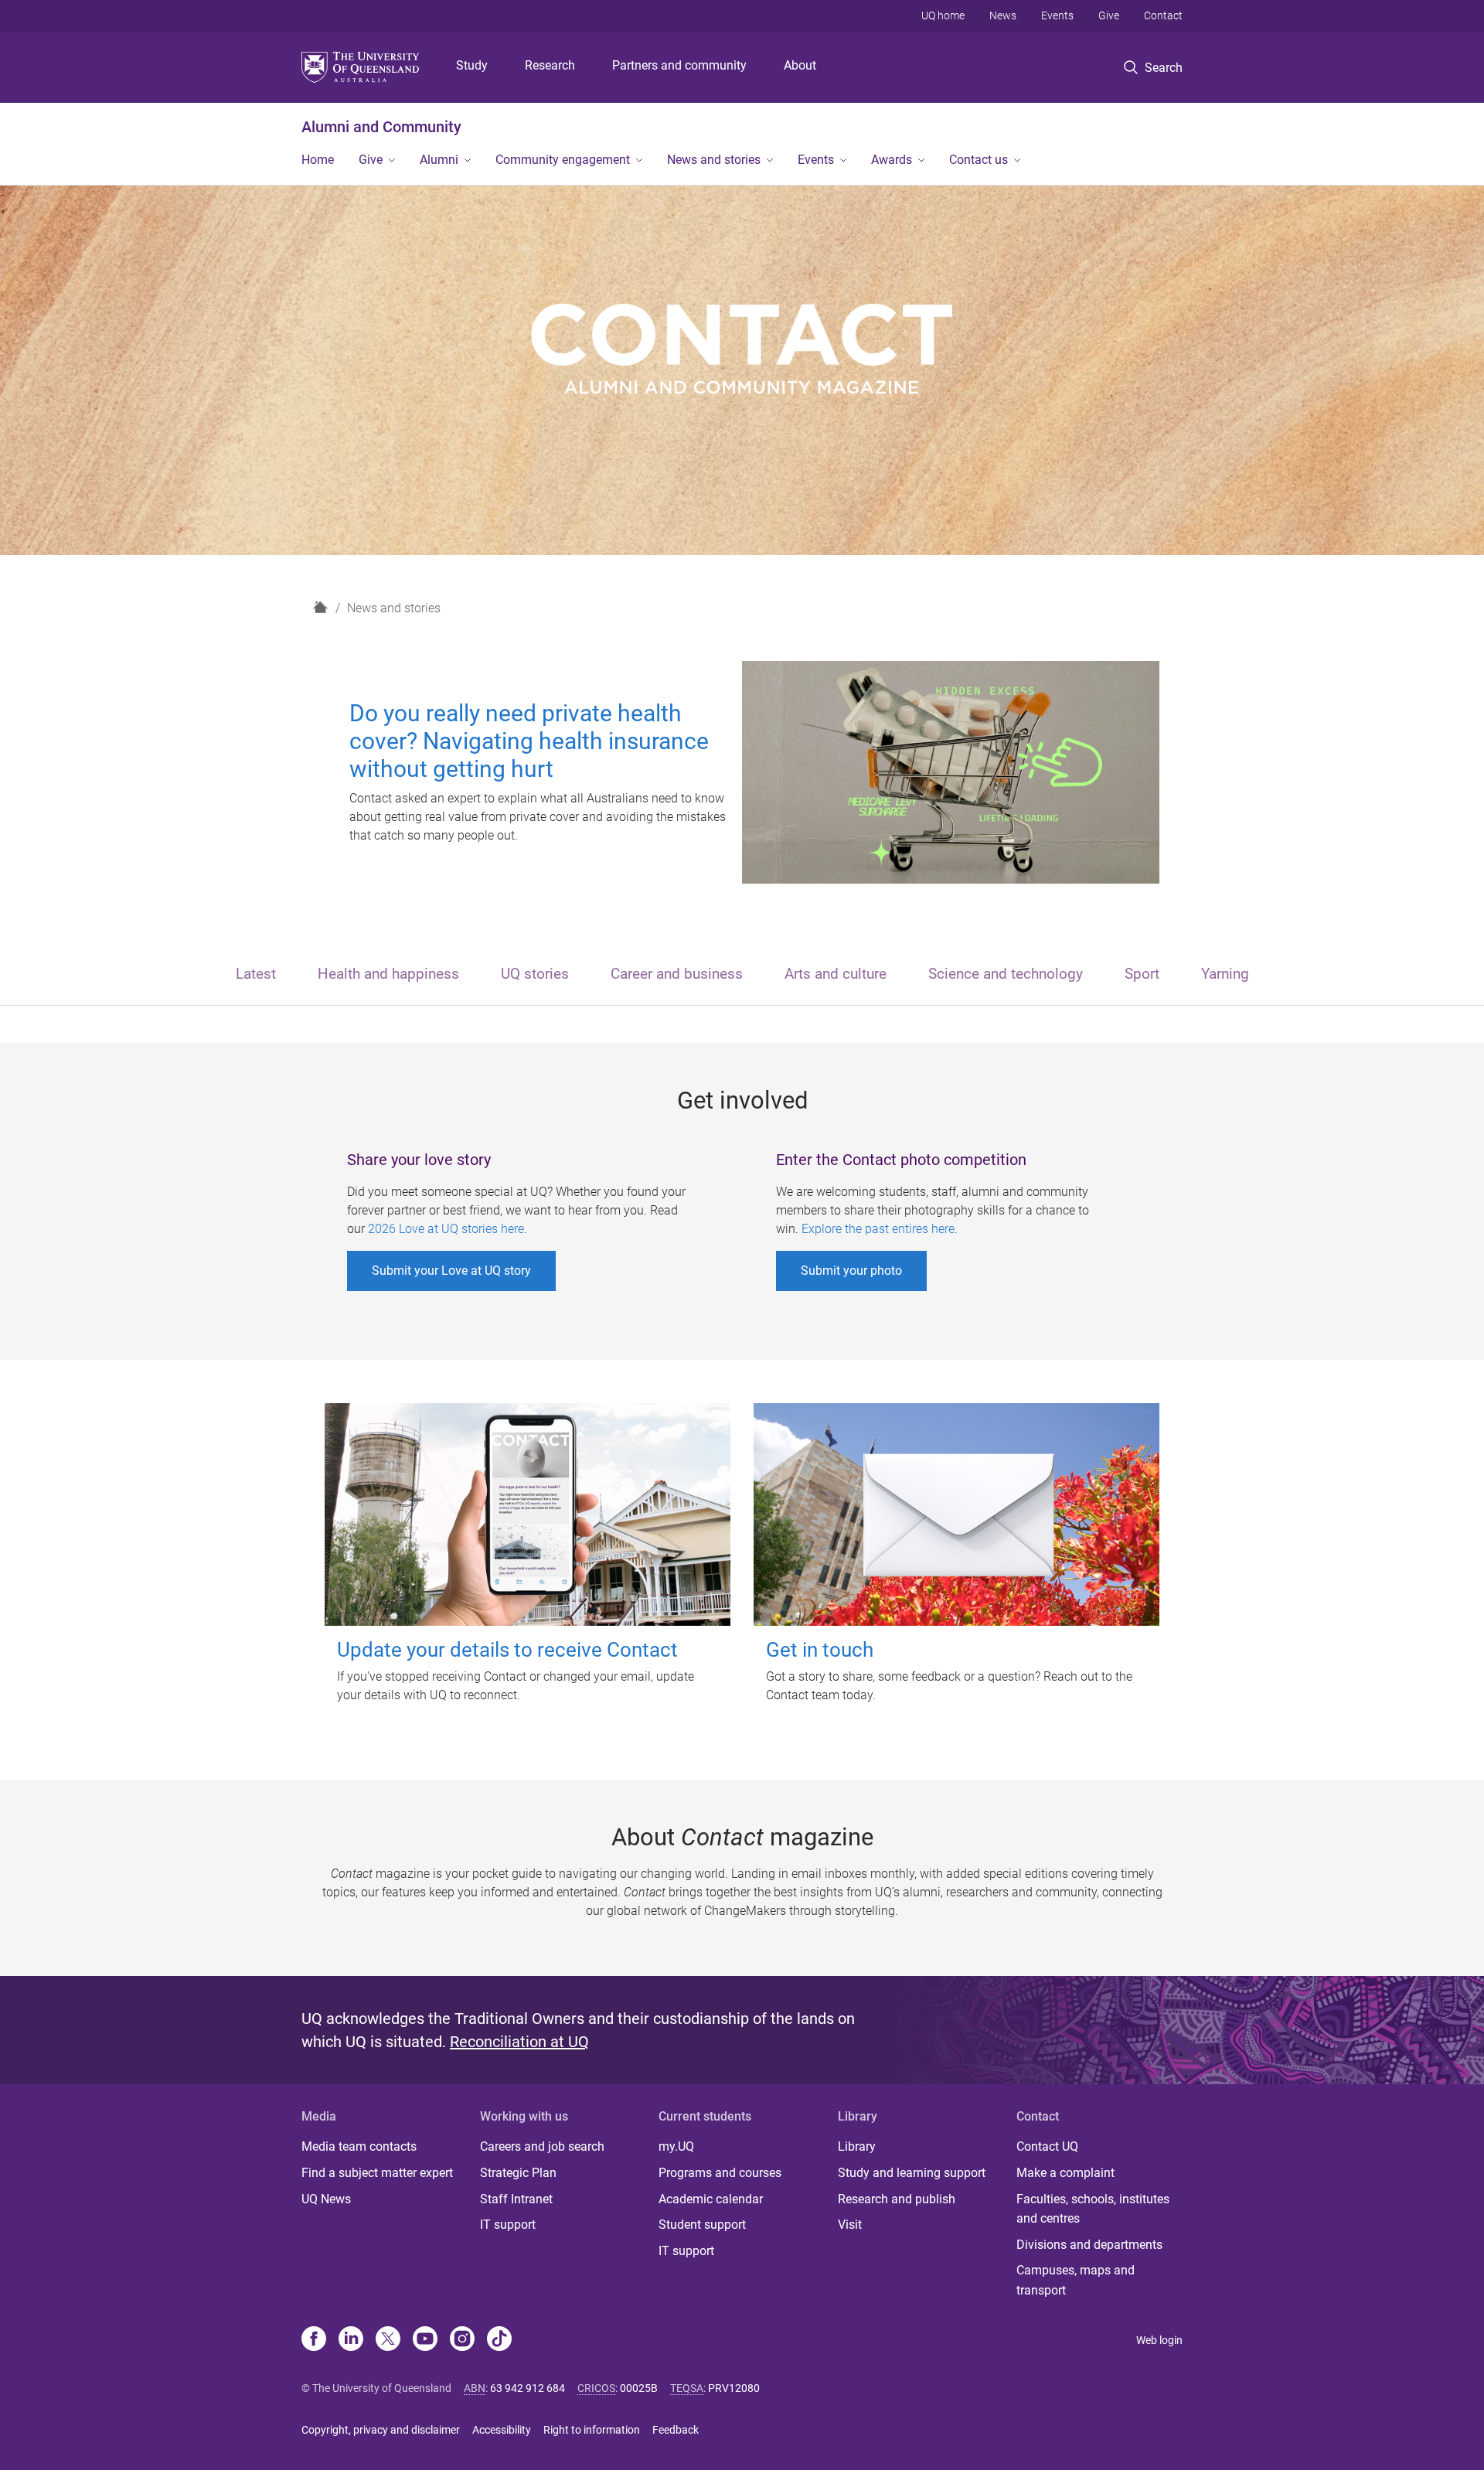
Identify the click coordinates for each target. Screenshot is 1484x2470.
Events (1057, 15)
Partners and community (679, 65)
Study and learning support (912, 2173)
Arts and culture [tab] (836, 974)
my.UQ (676, 2146)
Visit (850, 2225)
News (1003, 15)
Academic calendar (711, 2199)
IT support (508, 2225)
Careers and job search (542, 2146)
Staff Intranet (516, 2199)
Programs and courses (720, 2173)
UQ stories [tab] (535, 974)
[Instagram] (462, 2340)
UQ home (943, 15)
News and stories (714, 160)
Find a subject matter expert (377, 2173)
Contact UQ (1047, 2146)
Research (550, 65)
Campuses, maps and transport (1076, 2280)
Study (472, 65)
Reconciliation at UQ (519, 2042)
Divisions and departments (1089, 2245)
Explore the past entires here (878, 1229)
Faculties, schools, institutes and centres (1093, 2209)
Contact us (979, 160)
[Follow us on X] (388, 2340)
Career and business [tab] (677, 974)
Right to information (592, 2430)
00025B (639, 2388)
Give (1109, 15)
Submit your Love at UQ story (451, 1271)
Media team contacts (359, 2146)
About (800, 65)
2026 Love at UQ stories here (446, 1229)
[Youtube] (425, 2340)
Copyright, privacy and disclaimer (381, 2430)
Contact (1163, 15)
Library (857, 2146)
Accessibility (502, 2430)
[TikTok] (499, 2340)
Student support (702, 2225)
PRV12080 (734, 2388)
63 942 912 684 (528, 2388)
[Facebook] (314, 2340)
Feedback (676, 2430)
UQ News (326, 2199)
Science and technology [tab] (1006, 974)
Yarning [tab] (1225, 974)
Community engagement (563, 160)
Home (318, 160)
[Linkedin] (351, 2340)
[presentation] (256, 975)
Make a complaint (1065, 2173)
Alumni (439, 160)
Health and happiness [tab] (388, 974)
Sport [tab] (1142, 974)
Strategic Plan (518, 2173)
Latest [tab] (256, 974)
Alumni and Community (381, 127)
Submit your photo (851, 1271)
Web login (1159, 2340)
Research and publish (897, 2199)
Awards (892, 160)
